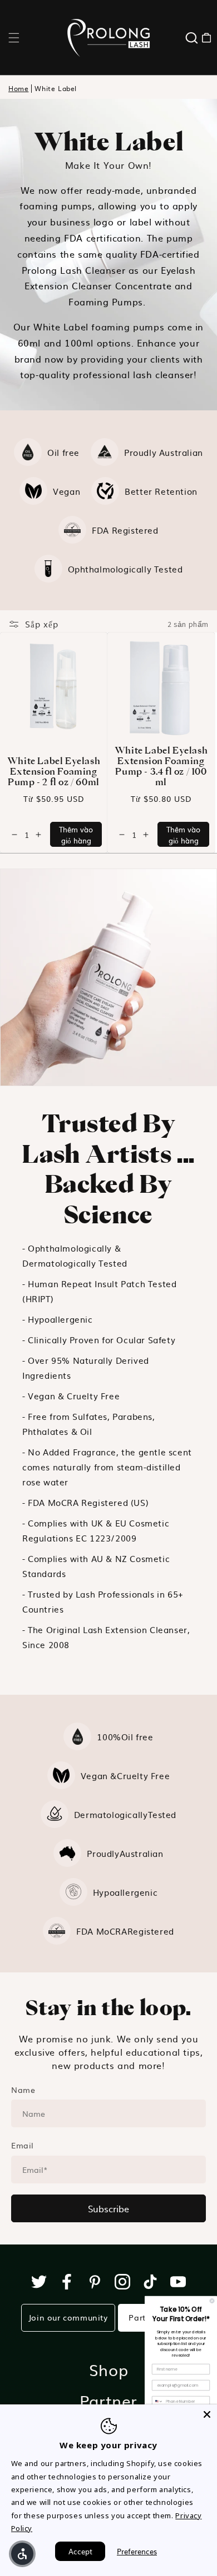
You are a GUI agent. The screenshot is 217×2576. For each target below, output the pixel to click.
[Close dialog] (212, 2301)
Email (23, 2145)
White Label (56, 89)
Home (18, 89)
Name (23, 2090)
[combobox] (158, 2402)
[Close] (207, 2414)
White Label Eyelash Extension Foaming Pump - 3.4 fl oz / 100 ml (161, 766)
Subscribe (108, 2208)
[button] (14, 38)
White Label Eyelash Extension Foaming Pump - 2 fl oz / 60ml (54, 771)
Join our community (68, 2317)
